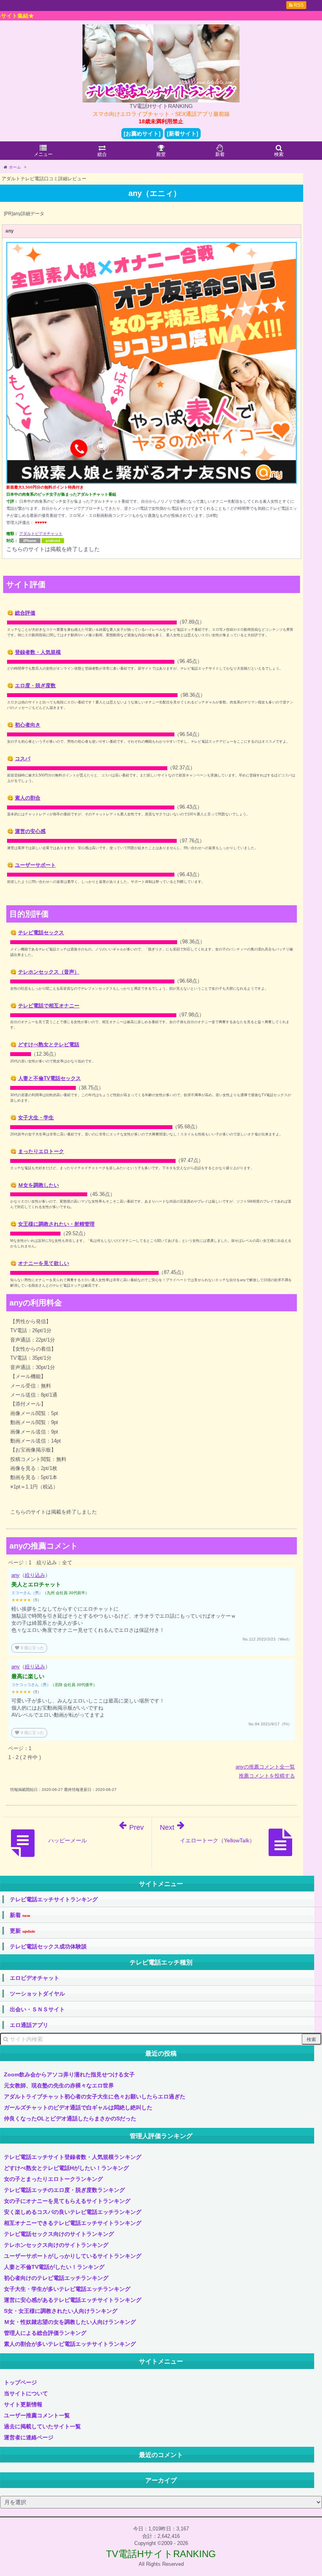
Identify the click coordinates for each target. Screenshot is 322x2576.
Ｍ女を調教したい (38, 1185)
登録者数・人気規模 (38, 652)
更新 (23, 1931)
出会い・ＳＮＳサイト (37, 2009)
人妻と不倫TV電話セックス (49, 1078)
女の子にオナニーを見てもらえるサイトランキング (67, 2201)
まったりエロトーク (41, 1151)
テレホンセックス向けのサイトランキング (56, 2245)
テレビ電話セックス (41, 933)
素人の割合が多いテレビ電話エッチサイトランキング (70, 2344)
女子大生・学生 (36, 1118)
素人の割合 (28, 798)
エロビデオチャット (35, 1978)
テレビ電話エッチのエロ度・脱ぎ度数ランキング (64, 2190)
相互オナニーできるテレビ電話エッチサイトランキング (73, 2223)
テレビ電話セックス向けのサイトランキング (59, 2234)
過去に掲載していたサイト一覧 (42, 2426)
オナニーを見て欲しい (44, 1263)
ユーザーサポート (35, 865)
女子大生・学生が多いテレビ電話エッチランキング (67, 2289)
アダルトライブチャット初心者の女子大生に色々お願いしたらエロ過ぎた (95, 2096)
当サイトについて (26, 2393)
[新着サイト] (183, 134)
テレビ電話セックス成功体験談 (48, 1946)
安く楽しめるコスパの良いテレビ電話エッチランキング (73, 2212)
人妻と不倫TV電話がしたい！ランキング (54, 2267)
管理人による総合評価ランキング (45, 2333)
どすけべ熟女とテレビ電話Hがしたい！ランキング (66, 2168)
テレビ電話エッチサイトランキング (54, 1899)
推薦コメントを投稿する (267, 1776)
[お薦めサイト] (142, 134)
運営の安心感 (30, 831)
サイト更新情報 (23, 2404)
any (16, 1575)
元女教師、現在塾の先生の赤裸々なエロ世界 (59, 2085)
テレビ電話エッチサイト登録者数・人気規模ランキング (73, 2157)
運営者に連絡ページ (29, 2437)
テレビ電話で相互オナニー (49, 1006)
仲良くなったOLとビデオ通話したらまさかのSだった (70, 2118)
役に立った (29, 1648)
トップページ (20, 2382)
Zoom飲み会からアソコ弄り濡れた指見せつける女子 (69, 2074)
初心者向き (28, 725)
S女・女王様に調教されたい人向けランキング (61, 2311)
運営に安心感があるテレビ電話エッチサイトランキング (73, 2300)
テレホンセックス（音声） (49, 972)
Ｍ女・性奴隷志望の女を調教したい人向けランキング (70, 2322)
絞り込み (35, 1575)
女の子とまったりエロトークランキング (53, 2179)
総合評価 (25, 613)
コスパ (23, 759)
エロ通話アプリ (29, 2025)
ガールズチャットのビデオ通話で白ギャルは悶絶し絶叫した (78, 2107)
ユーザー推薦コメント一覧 (37, 2415)
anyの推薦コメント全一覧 (265, 1767)
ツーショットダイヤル (37, 1994)
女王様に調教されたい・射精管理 (56, 1224)
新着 (20, 1915)
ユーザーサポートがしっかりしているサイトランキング (73, 2256)
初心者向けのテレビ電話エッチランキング (56, 2278)
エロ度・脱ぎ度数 (35, 686)
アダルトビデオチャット (41, 534)
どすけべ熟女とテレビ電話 (49, 1044)
